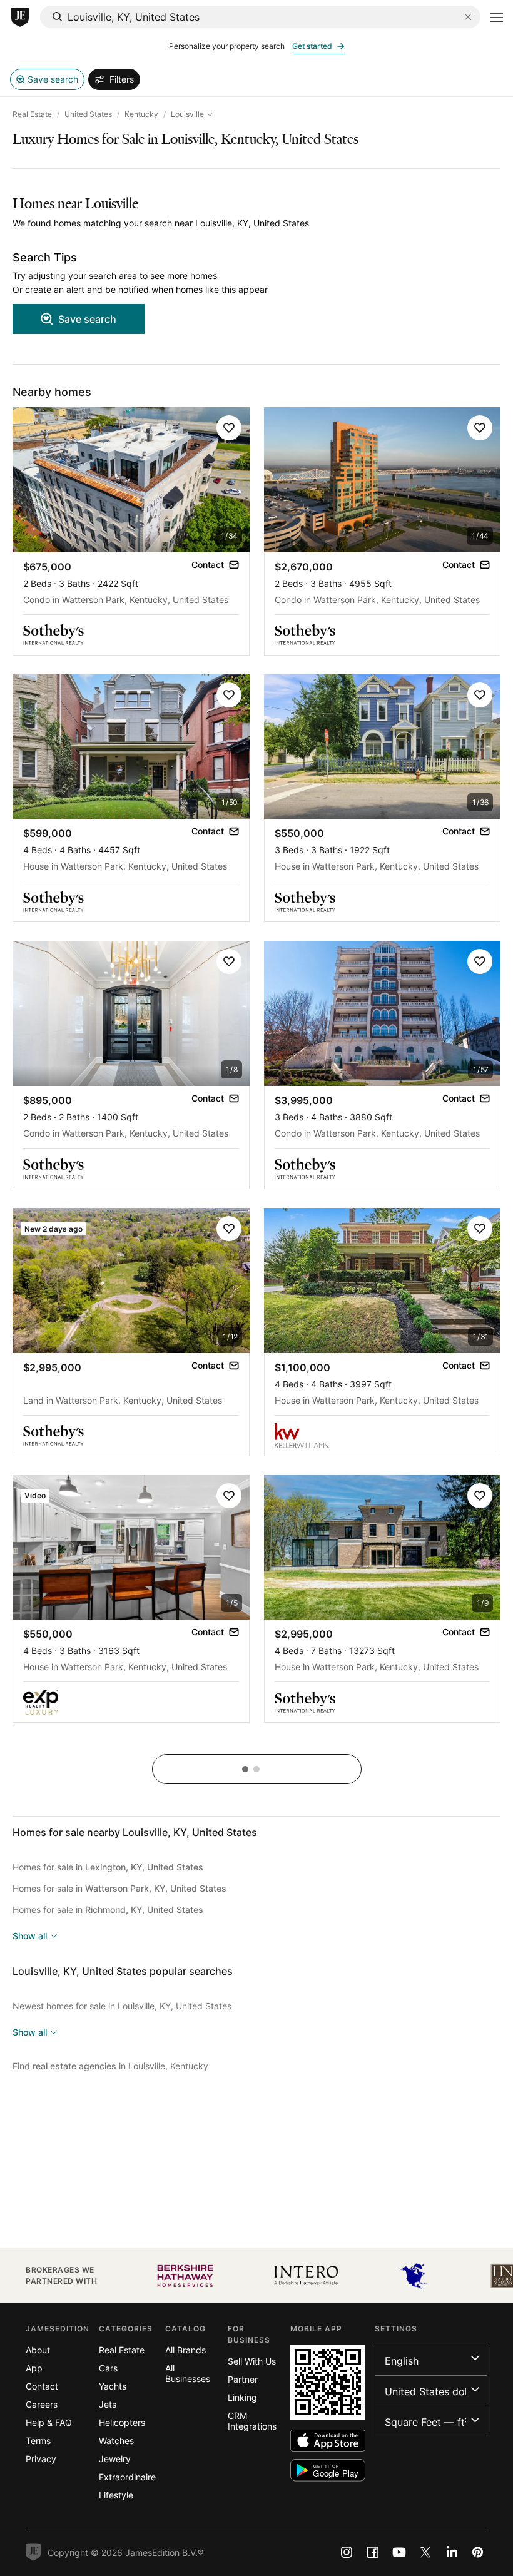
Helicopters (122, 2422)
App (34, 2368)
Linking (242, 2397)
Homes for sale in (108, 1867)
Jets (108, 2404)
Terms (38, 2441)
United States (88, 114)
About (38, 2350)
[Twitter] (425, 2552)
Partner (243, 2379)
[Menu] (497, 18)
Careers (42, 2404)
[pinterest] (478, 2552)
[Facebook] (373, 2552)
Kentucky (141, 114)
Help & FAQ (49, 2422)
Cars (108, 2368)
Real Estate (32, 114)
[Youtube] (399, 2552)
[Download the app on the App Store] (328, 2441)
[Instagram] (347, 2552)
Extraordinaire (127, 2477)
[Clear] (468, 17)
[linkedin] (452, 2552)
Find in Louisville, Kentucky (110, 2066)
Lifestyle (116, 2495)
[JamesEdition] (20, 18)
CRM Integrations (252, 2421)
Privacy (41, 2459)
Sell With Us (252, 2361)
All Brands (185, 2350)
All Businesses (188, 2373)
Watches (116, 2441)
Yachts (113, 2386)
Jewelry (115, 2459)
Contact (42, 2386)
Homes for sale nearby (135, 1832)
